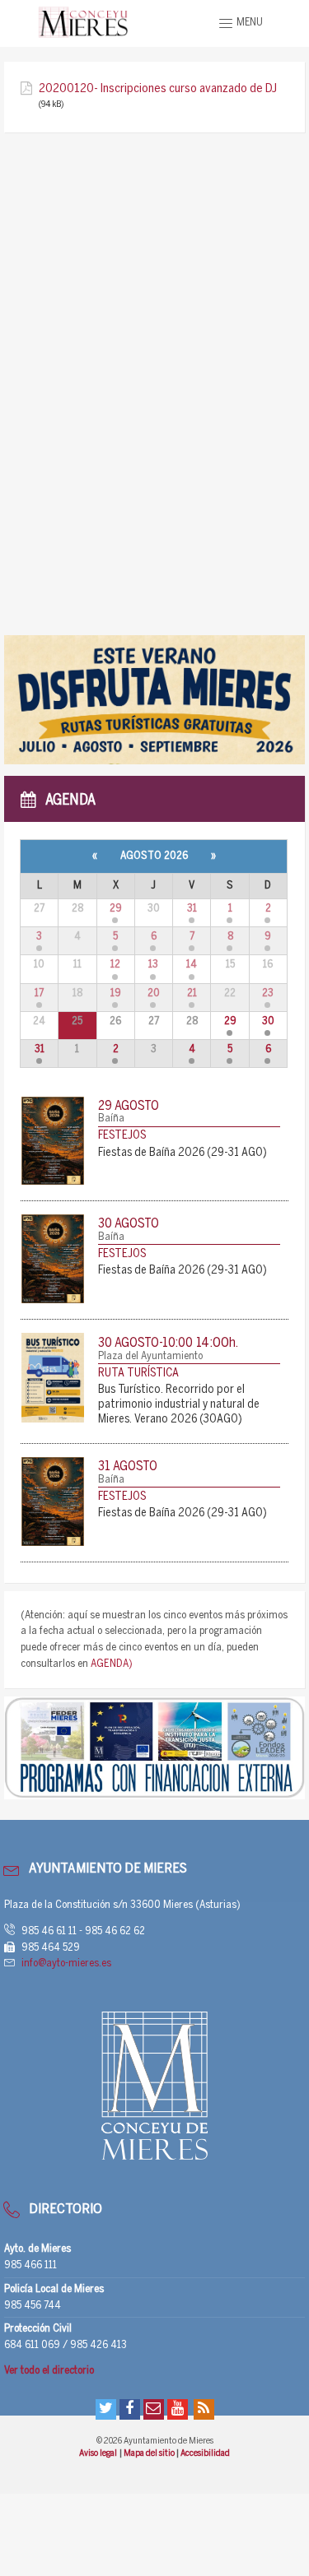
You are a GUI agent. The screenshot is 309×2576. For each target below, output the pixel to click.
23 (268, 993)
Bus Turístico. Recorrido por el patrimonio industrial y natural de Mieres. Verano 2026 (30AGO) (179, 1405)
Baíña (111, 1119)
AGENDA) (112, 1664)
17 (39, 993)
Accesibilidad (205, 2453)
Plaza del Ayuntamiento (150, 1356)
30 (268, 1021)
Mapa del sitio (150, 2453)
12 (115, 965)
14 (192, 965)
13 (153, 965)
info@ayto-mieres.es (66, 1963)
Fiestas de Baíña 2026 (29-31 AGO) (183, 1153)
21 (192, 993)
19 (116, 993)
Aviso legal (98, 2453)
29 (116, 909)
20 (154, 993)
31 (192, 909)
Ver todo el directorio (49, 2371)
